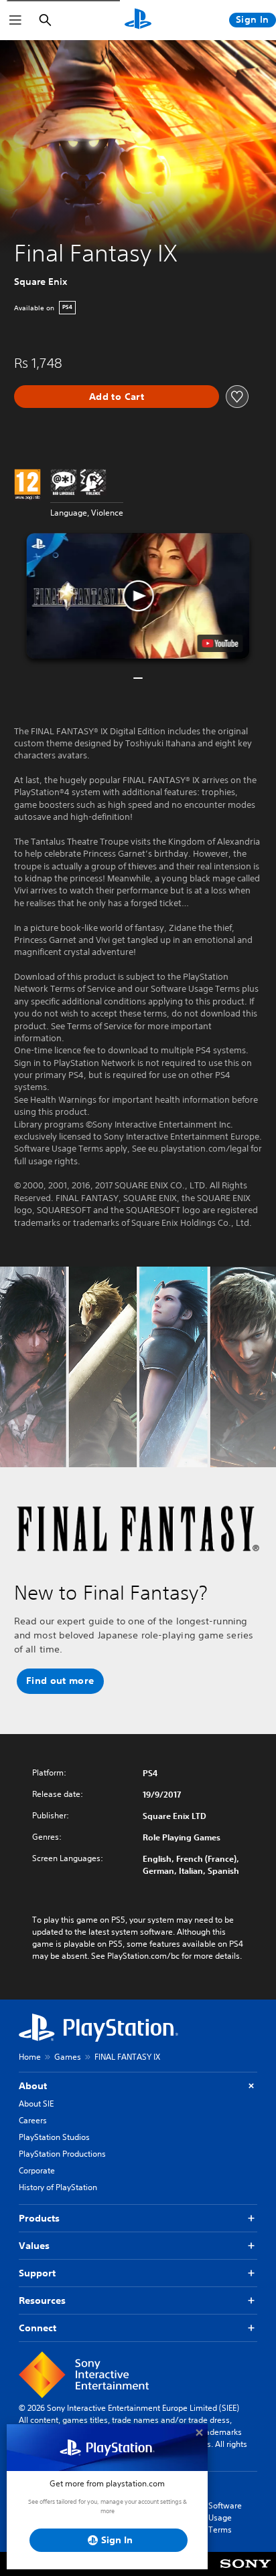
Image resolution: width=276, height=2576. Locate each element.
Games (68, 2057)
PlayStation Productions (62, 2154)
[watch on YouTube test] (220, 643)
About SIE (36, 2104)
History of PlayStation (58, 2187)
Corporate (37, 2170)
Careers (33, 2120)
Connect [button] (38, 2328)
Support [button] (37, 2273)
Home (30, 2057)
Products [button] (39, 2218)
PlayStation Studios (54, 2137)
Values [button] (34, 2246)
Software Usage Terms (225, 2517)
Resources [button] (42, 2300)
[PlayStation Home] (138, 20)
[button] (138, 596)
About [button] (33, 2086)
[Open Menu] (15, 20)
